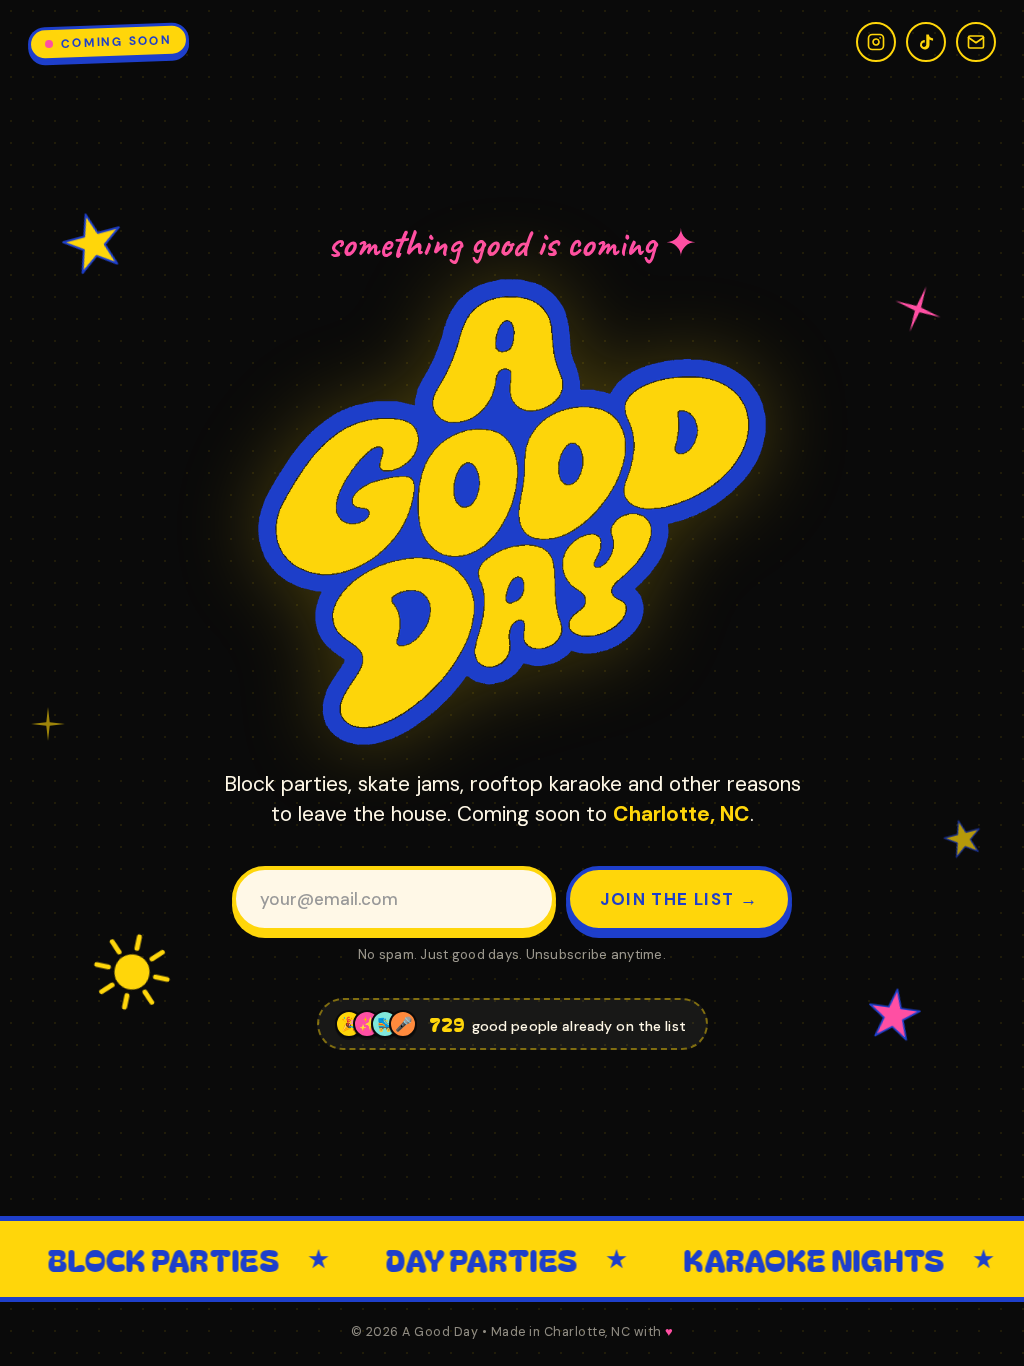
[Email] (976, 42)
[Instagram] (876, 42)
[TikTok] (926, 42)
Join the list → (679, 899)
